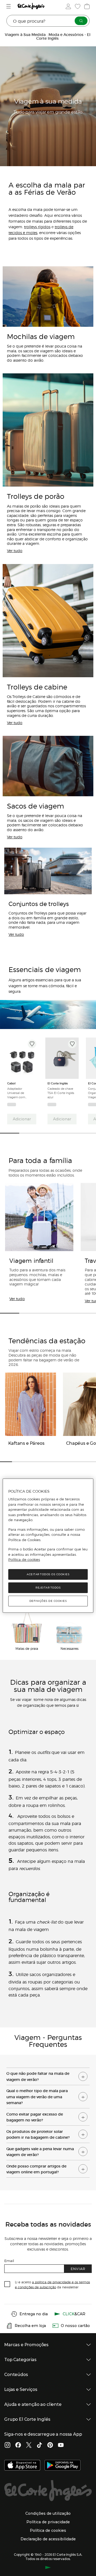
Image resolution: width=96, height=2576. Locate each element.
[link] (22, 1058)
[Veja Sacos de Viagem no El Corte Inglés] (48, 766)
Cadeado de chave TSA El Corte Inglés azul (61, 1093)
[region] (48, 1546)
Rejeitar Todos (48, 1588)
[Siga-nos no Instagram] (7, 2446)
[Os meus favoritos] (77, 6)
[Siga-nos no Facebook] (18, 2446)
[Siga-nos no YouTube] (61, 2446)
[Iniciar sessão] (68, 6)
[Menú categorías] (9, 6)
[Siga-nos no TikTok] (39, 2446)
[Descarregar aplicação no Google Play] (63, 2466)
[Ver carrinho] (86, 6)
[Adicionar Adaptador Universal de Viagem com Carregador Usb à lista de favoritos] (32, 1044)
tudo (16, 934)
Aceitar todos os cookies (48, 1574)
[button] (48, 2075)
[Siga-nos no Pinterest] (50, 2446)
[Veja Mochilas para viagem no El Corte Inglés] (48, 297)
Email (9, 2261)
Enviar (78, 2269)
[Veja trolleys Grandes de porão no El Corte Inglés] (48, 430)
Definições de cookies (48, 1601)
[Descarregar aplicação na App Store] (22, 2466)
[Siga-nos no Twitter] (29, 2446)
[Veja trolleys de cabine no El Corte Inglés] (48, 621)
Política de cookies (24, 1560)
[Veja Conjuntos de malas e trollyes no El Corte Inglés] (48, 871)
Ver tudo (17, 1299)
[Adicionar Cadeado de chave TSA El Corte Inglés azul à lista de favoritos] (72, 1044)
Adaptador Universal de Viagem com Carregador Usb (18, 1093)
